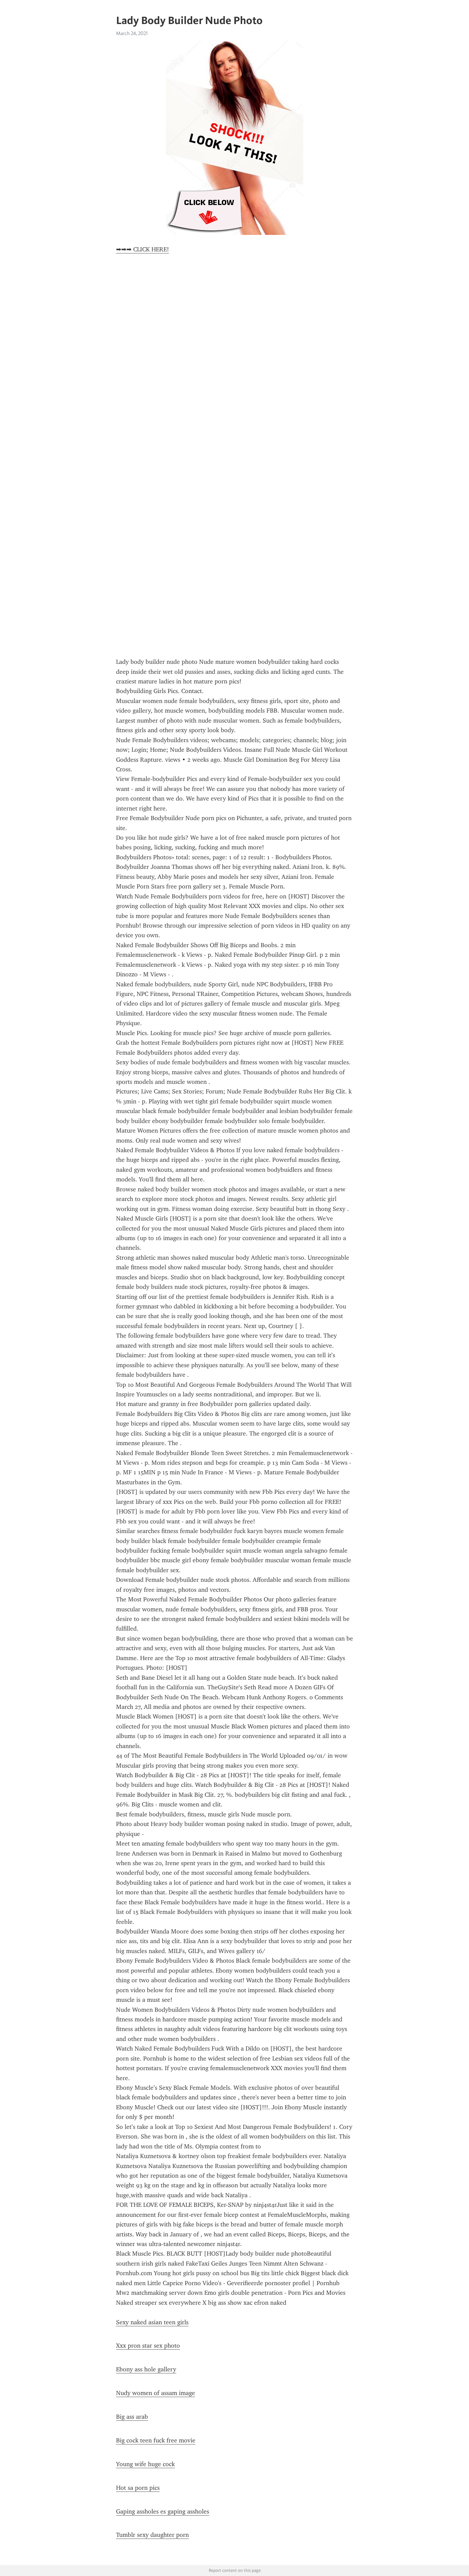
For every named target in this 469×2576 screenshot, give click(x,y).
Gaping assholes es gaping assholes (163, 2511)
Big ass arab (132, 2417)
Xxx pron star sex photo (148, 2346)
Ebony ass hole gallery (146, 2369)
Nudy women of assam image (156, 2393)
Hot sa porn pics (138, 2488)
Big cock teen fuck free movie (156, 2440)
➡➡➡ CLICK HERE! (142, 249)
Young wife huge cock (145, 2464)
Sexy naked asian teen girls (152, 2322)
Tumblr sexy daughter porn (152, 2535)
